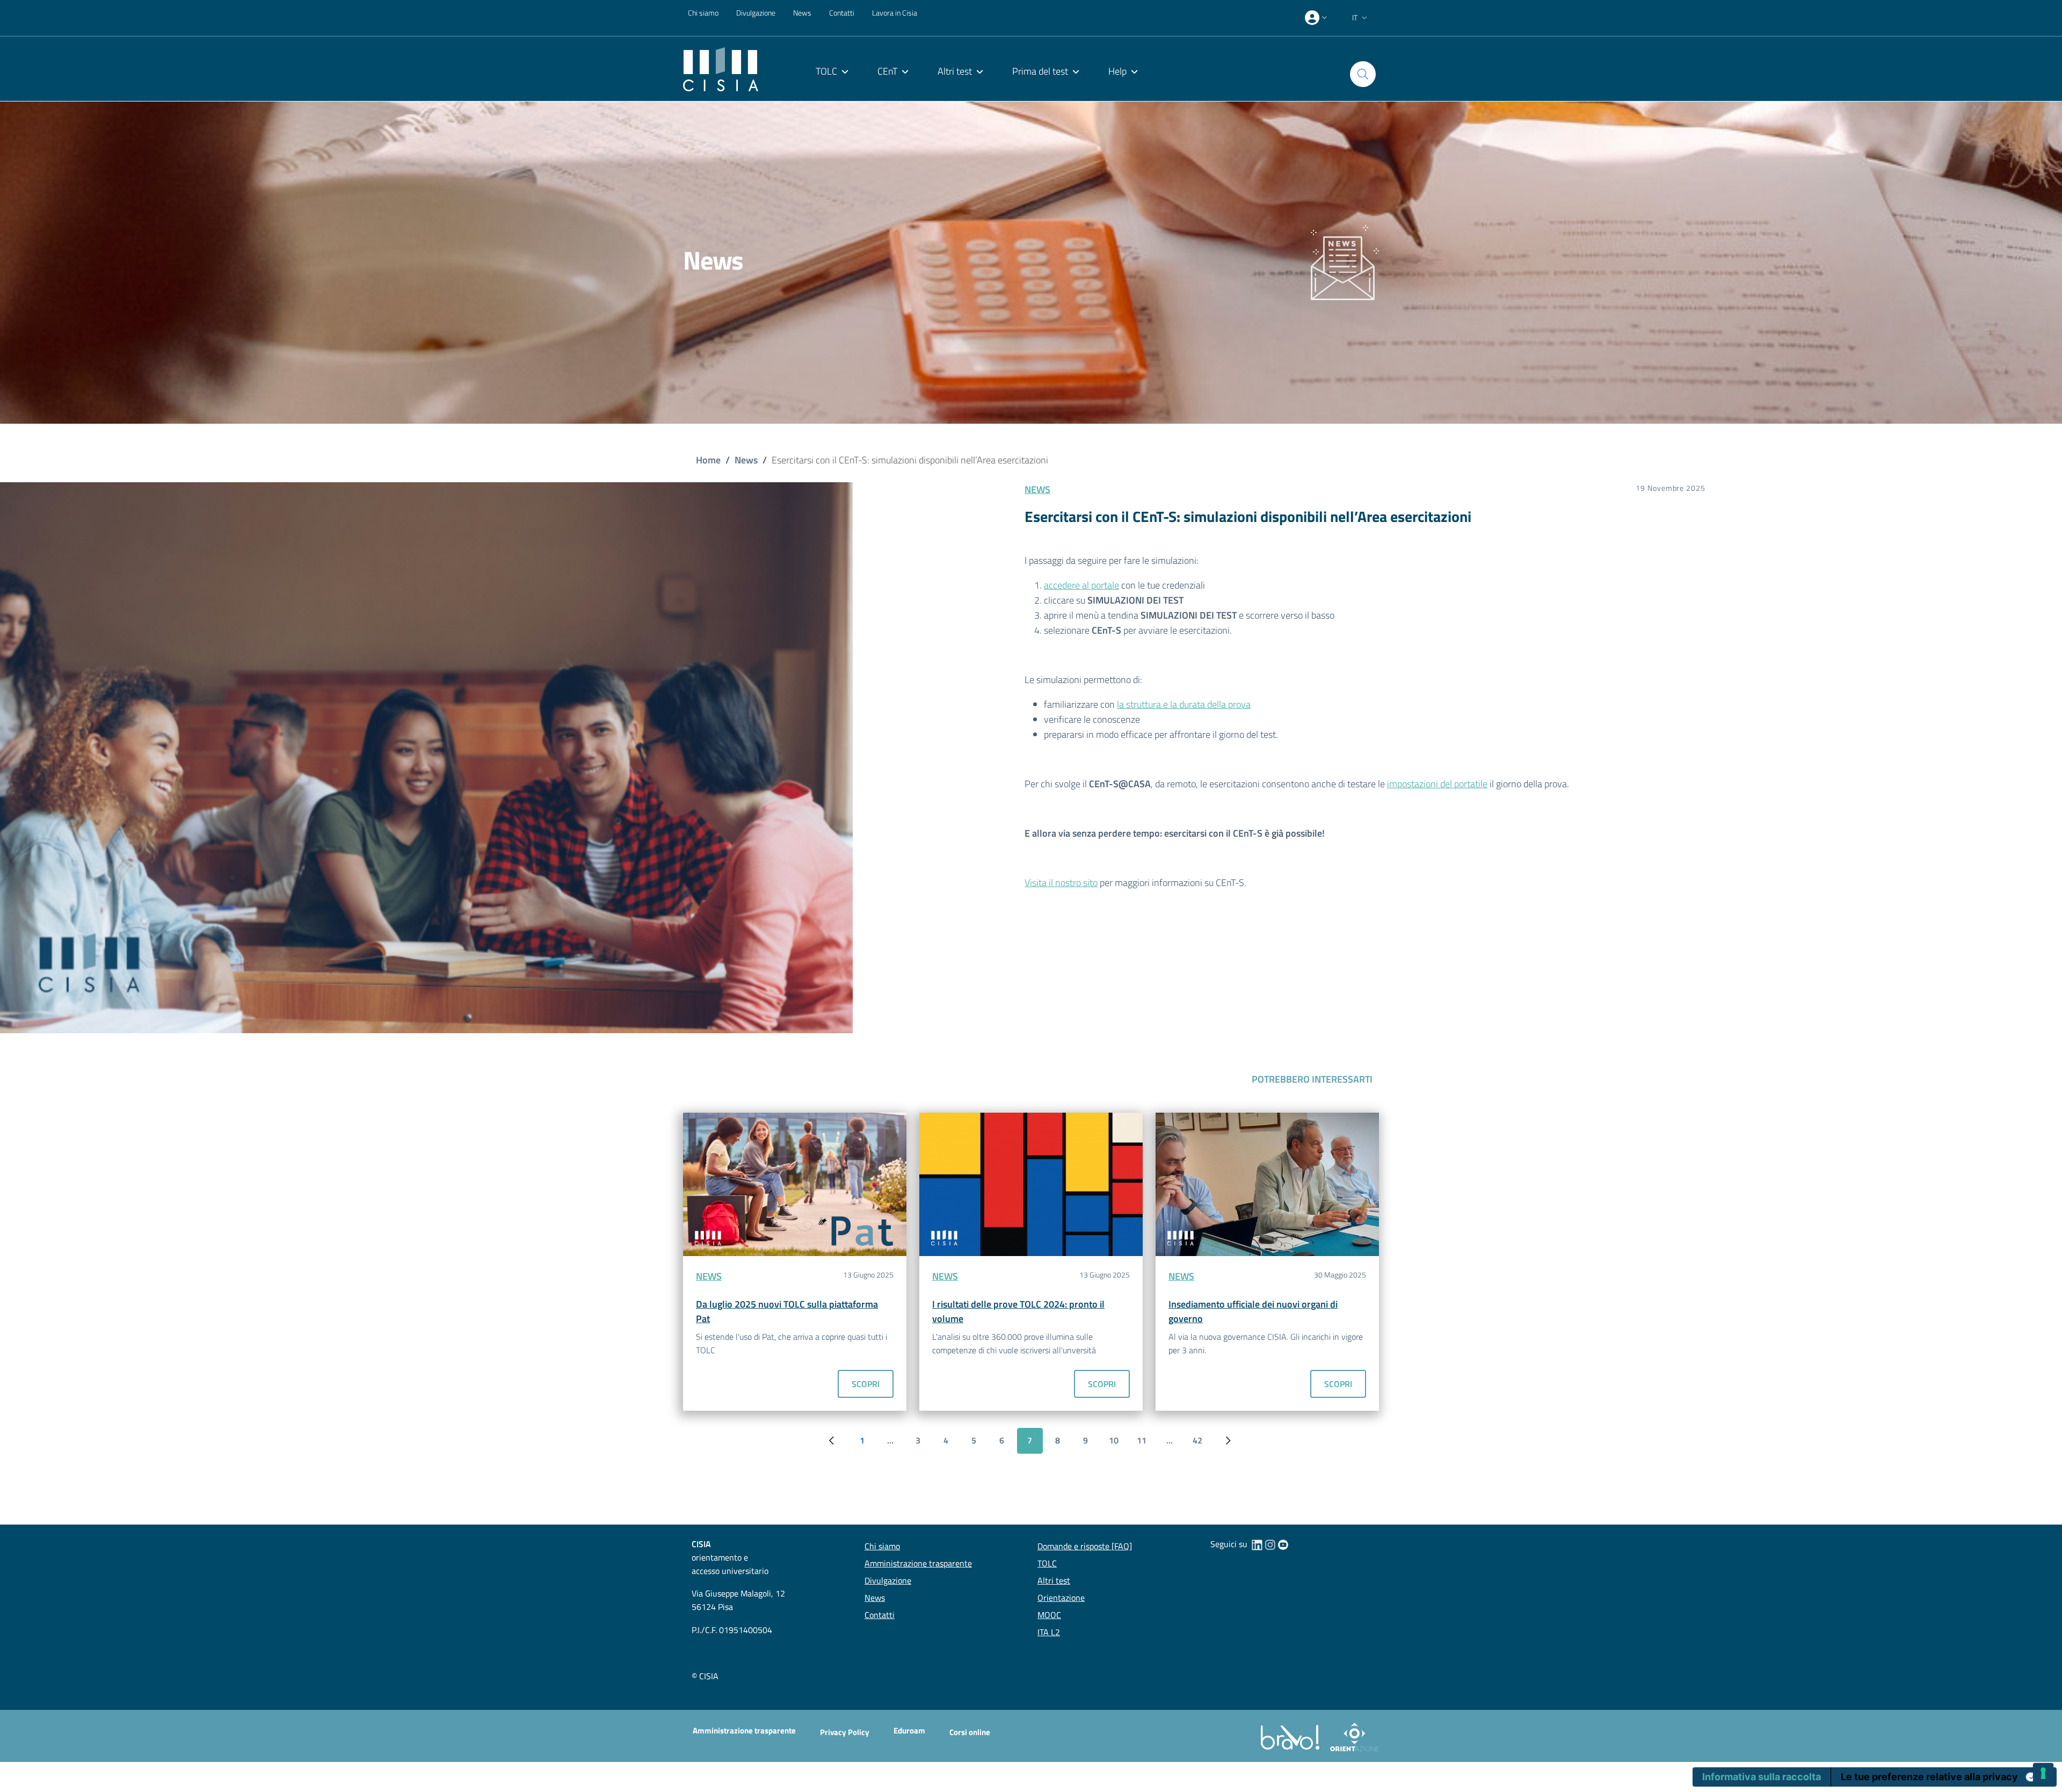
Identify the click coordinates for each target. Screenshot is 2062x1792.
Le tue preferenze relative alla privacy (1929, 1777)
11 (1146, 1443)
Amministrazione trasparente (744, 1731)
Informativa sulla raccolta (1762, 1777)
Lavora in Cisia (895, 13)
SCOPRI (866, 1384)
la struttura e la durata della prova (1184, 704)
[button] (1361, 18)
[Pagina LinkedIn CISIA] (1257, 1544)
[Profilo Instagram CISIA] (1270, 1544)
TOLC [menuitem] (826, 71)
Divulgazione (756, 13)
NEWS (1037, 489)
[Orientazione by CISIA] (1352, 1736)
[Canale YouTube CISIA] (1283, 1544)
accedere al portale (1081, 585)
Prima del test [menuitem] (1040, 71)
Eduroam (909, 1731)
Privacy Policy (845, 1732)
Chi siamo (703, 13)
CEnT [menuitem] (887, 71)
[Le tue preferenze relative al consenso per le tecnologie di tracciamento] (2043, 1773)
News (802, 13)
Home (708, 460)
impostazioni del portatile (1437, 784)
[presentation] (1317, 18)
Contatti (842, 13)
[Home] (721, 68)
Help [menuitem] (1117, 71)
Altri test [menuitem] (955, 71)
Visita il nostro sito (1061, 883)
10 (1118, 1443)
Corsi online (970, 1732)
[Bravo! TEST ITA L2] (1292, 1736)
